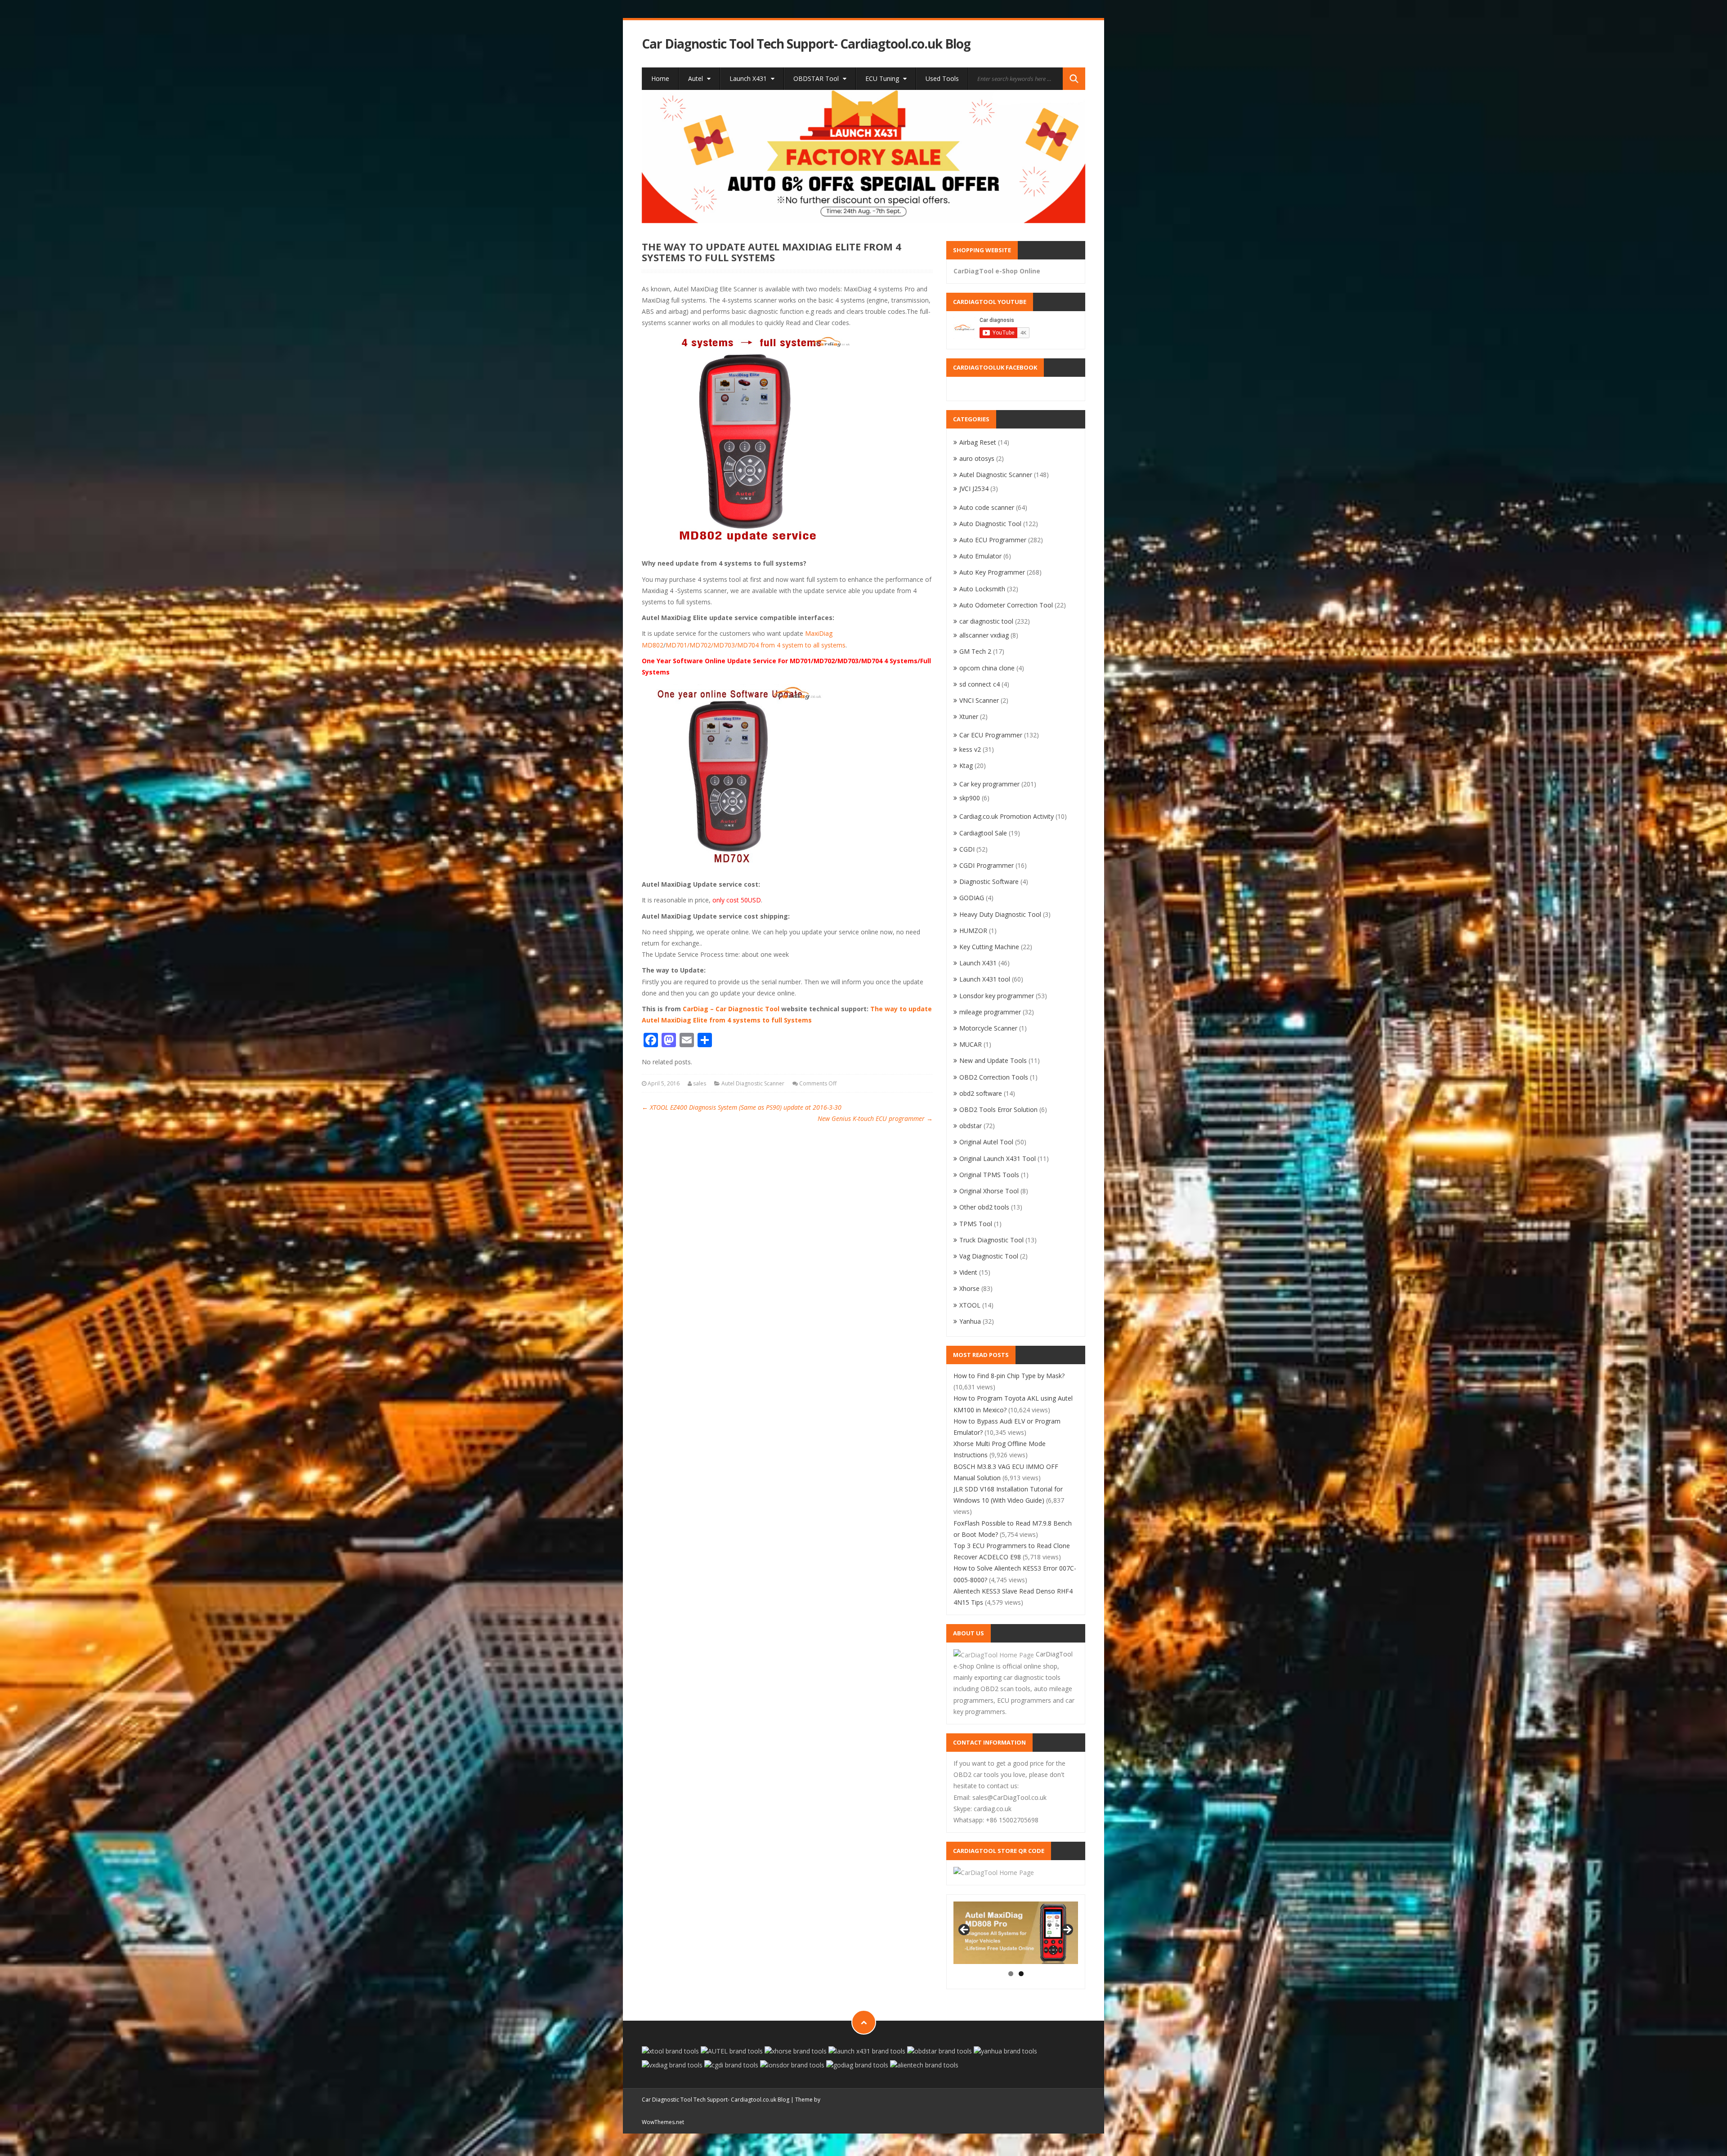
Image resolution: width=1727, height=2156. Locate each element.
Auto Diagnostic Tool (990, 524)
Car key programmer (989, 784)
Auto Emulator (980, 556)
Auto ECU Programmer (993, 540)
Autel (696, 78)
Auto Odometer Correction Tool (1006, 605)
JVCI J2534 (974, 489)
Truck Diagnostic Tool (991, 1240)
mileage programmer (990, 1012)
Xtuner (969, 716)
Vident (968, 1272)
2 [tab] (1021, 1974)
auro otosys (977, 458)
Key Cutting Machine (989, 947)
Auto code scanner (987, 507)
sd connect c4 (980, 684)
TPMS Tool (976, 1224)
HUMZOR (973, 931)
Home (660, 78)
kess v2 (970, 749)
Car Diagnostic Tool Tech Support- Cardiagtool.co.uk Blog (806, 44)
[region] (864, 156)
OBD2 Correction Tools (994, 1077)
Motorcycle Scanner (988, 1028)
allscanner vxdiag (984, 635)
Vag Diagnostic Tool (989, 1256)
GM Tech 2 (975, 651)
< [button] (965, 1930)
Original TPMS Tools (989, 1175)
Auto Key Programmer (992, 572)
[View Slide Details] (864, 156)
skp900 (970, 798)
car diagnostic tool (986, 621)
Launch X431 (749, 78)
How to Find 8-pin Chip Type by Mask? (1009, 1376)
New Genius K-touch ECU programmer (875, 1118)
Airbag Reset (978, 442)
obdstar (971, 1126)
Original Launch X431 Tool (998, 1158)
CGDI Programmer (987, 865)
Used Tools (942, 78)
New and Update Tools (993, 1060)
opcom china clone (987, 668)
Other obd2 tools (984, 1207)
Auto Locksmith (982, 589)
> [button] (1067, 1930)
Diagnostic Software (989, 882)
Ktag (966, 766)
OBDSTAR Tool (817, 78)
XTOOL (970, 1305)
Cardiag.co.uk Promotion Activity (1007, 816)
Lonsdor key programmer (997, 996)
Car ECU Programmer (991, 735)
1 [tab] (1011, 1974)
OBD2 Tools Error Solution (998, 1109)
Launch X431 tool (985, 979)
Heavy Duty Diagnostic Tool (1000, 914)
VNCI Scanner (979, 700)
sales (700, 1083)
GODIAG (972, 898)
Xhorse (969, 1288)
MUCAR (971, 1044)
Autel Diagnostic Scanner (753, 1083)
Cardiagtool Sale (983, 833)
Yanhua (970, 1321)
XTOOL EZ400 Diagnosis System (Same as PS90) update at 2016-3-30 (742, 1107)
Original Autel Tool (986, 1142)
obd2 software (981, 1093)
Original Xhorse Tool (989, 1191)
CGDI (967, 849)
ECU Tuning (883, 78)
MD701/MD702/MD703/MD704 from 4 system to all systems (756, 645)
